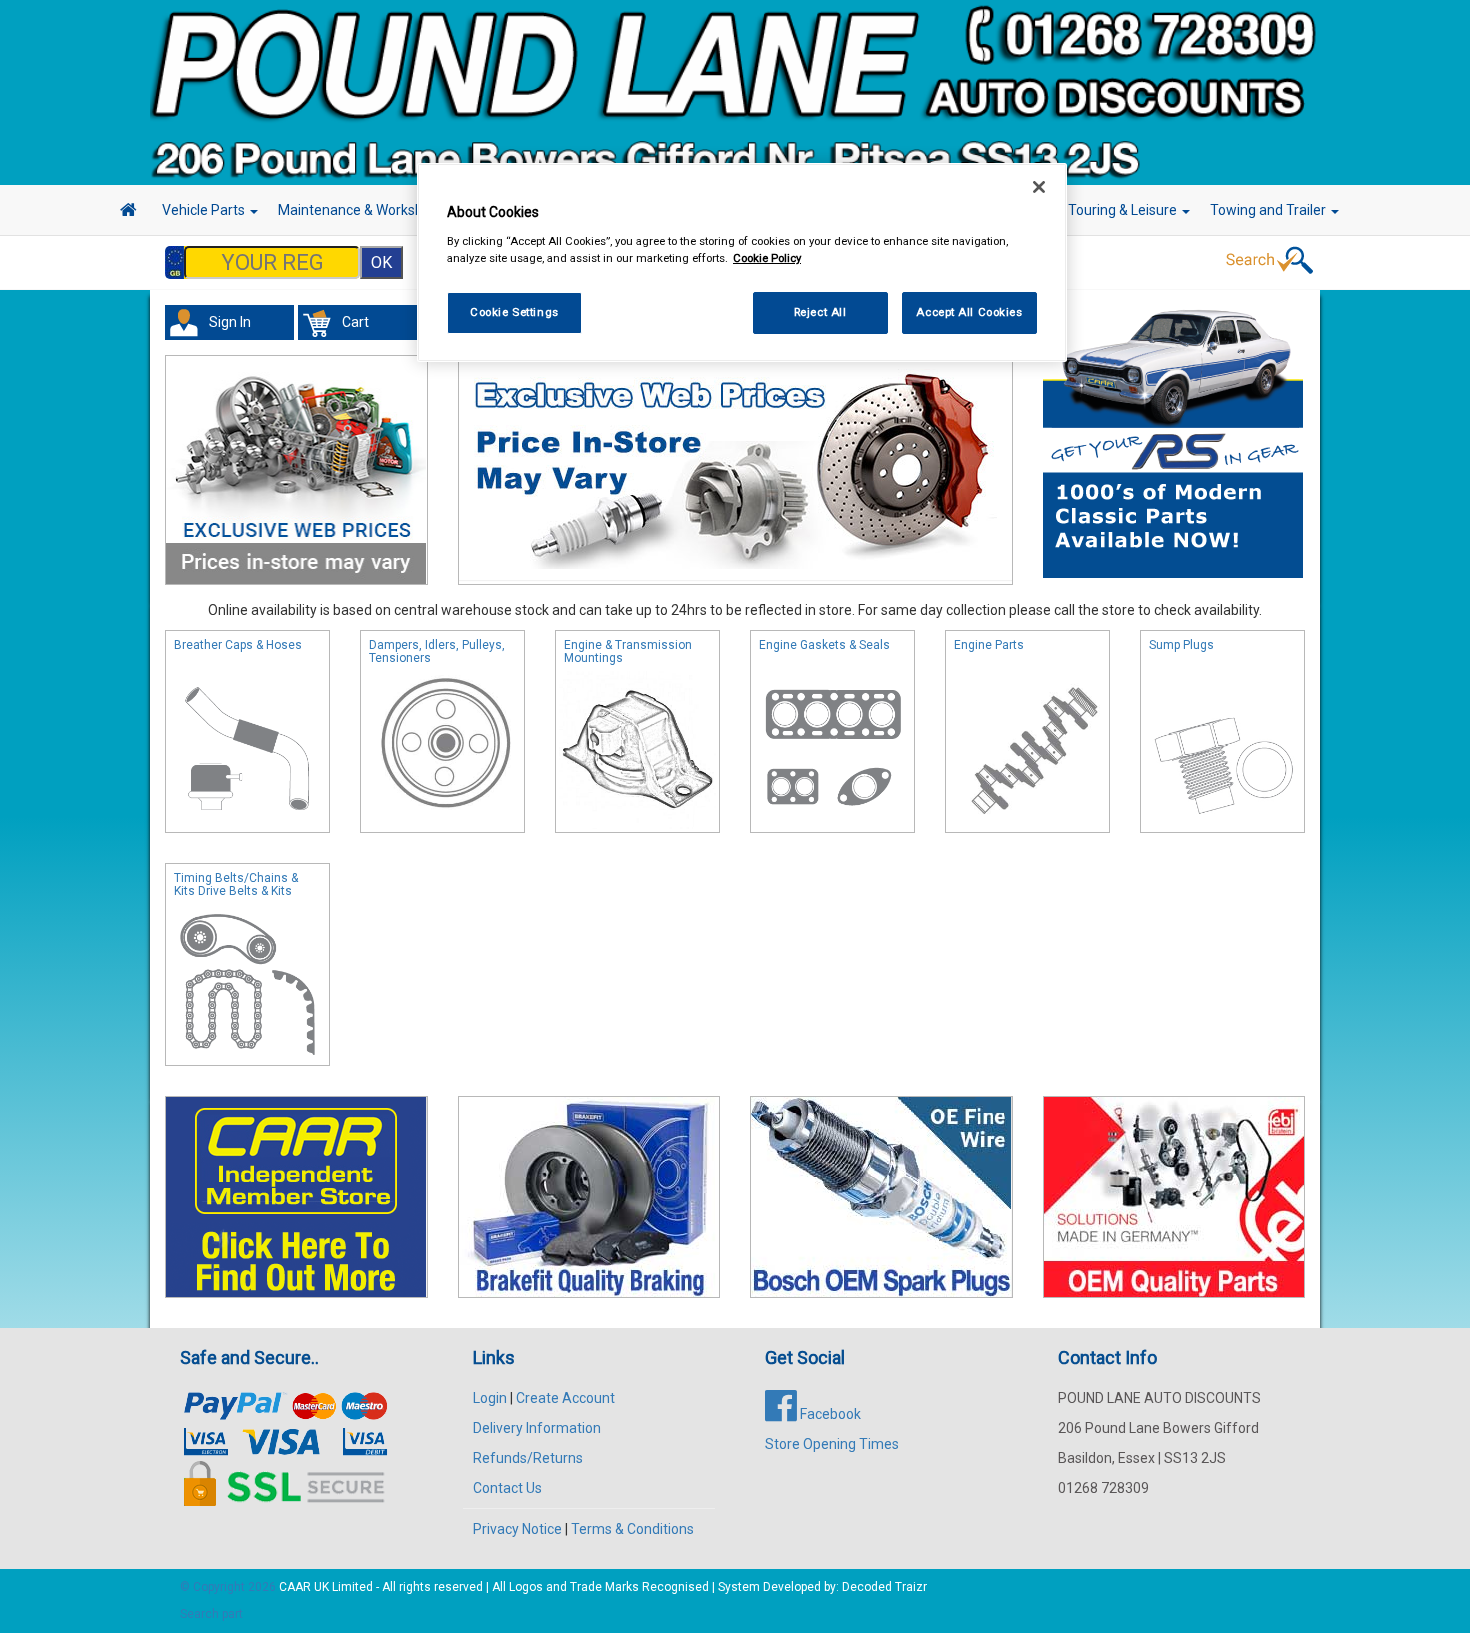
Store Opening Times (832, 1444)
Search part (211, 1614)
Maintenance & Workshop (360, 210)
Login (490, 1398)
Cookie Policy (767, 258)
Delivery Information (537, 1428)
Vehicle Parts (205, 210)
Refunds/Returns (528, 1458)
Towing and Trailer (1269, 210)
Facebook (829, 1414)
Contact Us (507, 1488)
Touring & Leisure (1124, 210)
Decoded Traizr (884, 1587)
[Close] (1039, 187)
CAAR (295, 1587)
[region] (742, 262)
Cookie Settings (514, 312)
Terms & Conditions (632, 1529)
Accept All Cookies (969, 312)
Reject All (820, 312)
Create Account (565, 1398)
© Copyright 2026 (229, 1587)
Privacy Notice (517, 1529)
